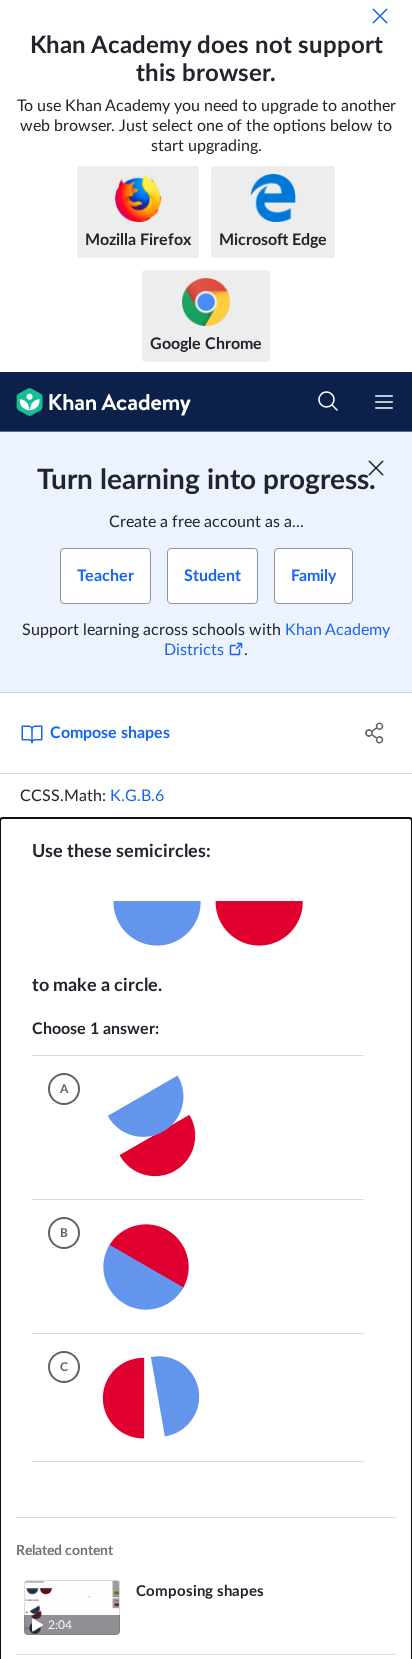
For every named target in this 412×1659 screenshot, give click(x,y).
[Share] (374, 733)
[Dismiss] (380, 16)
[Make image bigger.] (206, 919)
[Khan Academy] (95, 402)
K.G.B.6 (137, 796)
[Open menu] (384, 402)
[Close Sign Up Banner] (376, 468)
